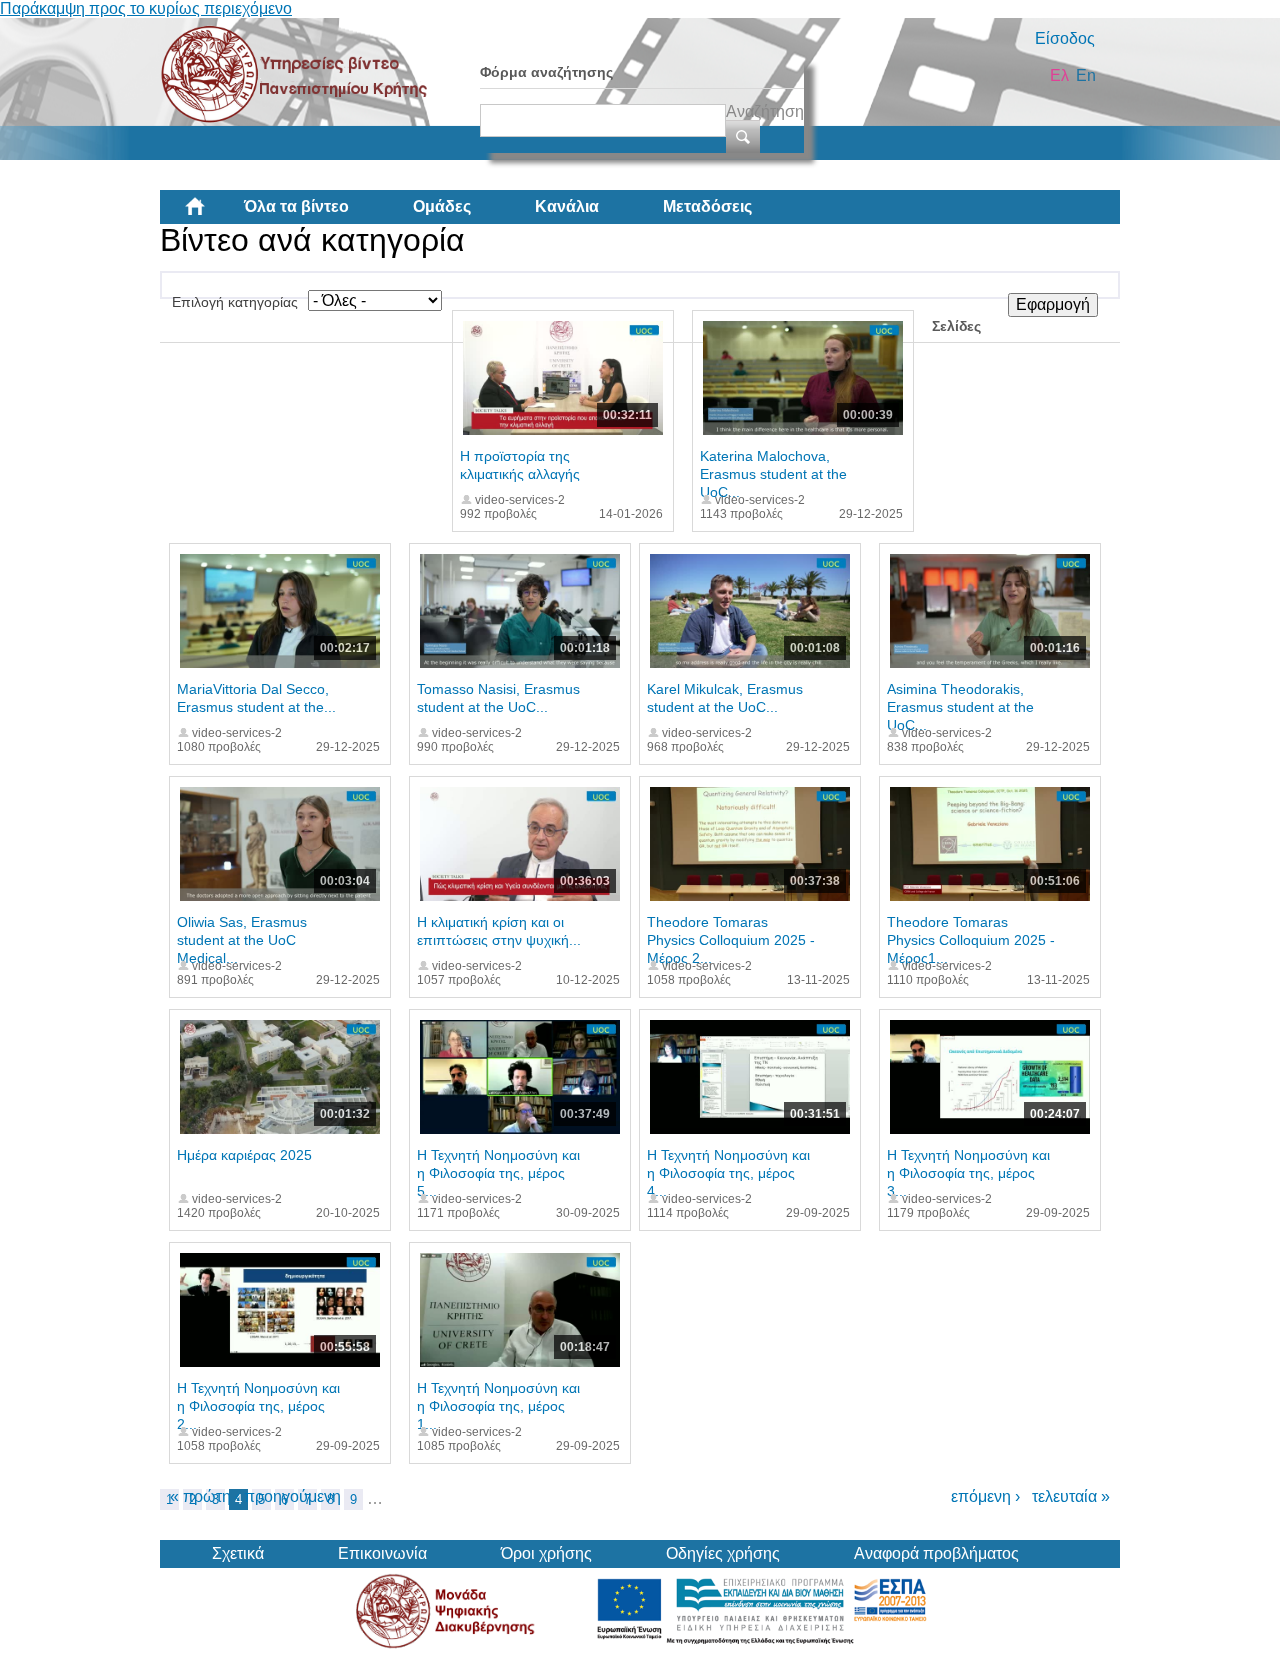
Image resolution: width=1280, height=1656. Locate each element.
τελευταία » (1071, 1496)
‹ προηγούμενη (288, 1496)
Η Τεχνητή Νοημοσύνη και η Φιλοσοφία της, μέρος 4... (728, 1173)
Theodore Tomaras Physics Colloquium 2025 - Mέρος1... (971, 940)
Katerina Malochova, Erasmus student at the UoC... (773, 474)
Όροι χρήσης (546, 1553)
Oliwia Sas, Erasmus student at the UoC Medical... (242, 940)
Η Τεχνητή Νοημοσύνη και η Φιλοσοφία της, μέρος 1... (498, 1406)
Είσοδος (1065, 38)
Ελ (1059, 75)
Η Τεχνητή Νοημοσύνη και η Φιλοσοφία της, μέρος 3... (968, 1173)
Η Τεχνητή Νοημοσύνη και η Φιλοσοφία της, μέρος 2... (258, 1406)
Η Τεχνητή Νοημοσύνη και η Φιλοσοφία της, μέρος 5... (498, 1173)
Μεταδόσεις (707, 206)
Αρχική (211, 214)
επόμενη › (985, 1496)
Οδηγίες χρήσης (723, 1553)
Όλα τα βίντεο (296, 206)
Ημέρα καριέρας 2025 (244, 1155)
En (1086, 75)
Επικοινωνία (382, 1553)
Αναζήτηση (765, 111)
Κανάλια (567, 206)
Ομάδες (442, 206)
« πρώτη (200, 1496)
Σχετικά (238, 1553)
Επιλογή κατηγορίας (235, 302)
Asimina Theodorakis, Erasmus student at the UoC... (960, 707)
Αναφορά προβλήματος (936, 1553)
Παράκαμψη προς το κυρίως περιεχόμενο (146, 8)
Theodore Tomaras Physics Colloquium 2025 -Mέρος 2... (731, 940)
